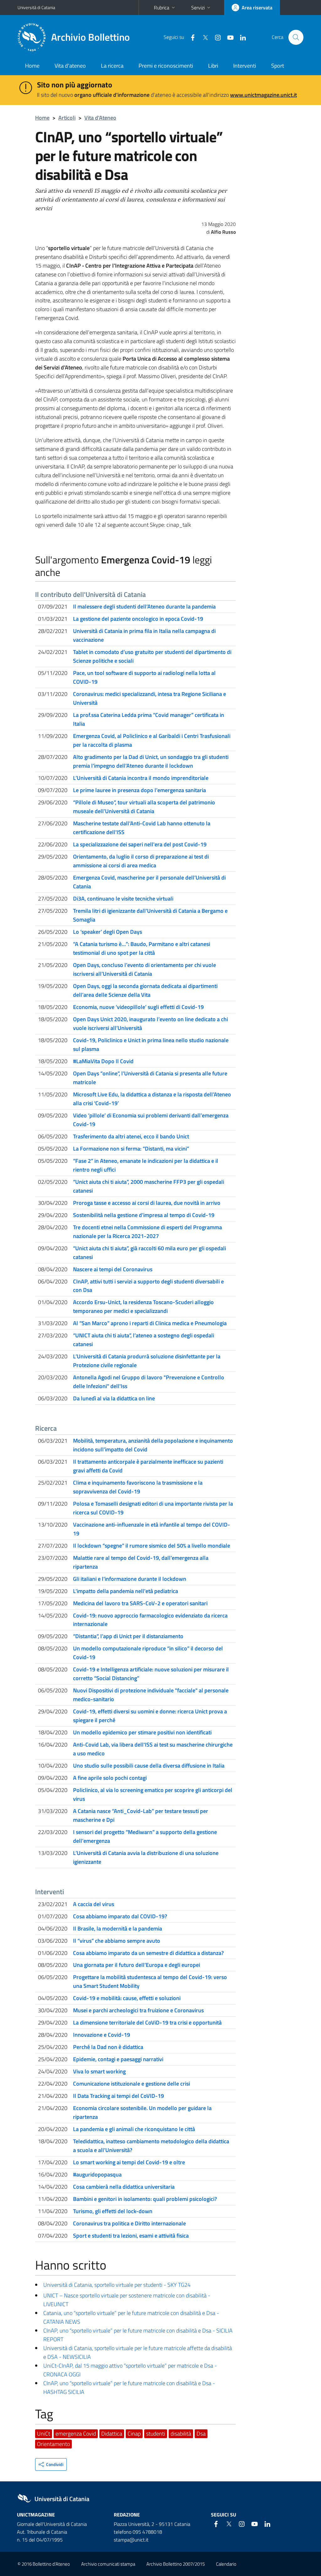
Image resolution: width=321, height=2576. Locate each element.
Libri (213, 66)
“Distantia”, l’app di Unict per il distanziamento (128, 1636)
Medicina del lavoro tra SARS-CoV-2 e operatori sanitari (140, 1603)
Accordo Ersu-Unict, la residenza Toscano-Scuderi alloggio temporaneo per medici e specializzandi (143, 1306)
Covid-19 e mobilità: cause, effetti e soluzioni (127, 1998)
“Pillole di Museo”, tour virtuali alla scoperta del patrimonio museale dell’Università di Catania (144, 807)
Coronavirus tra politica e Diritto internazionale (129, 2223)
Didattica (112, 2434)
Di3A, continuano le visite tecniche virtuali (123, 899)
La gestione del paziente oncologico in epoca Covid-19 (138, 619)
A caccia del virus (94, 1904)
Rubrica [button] (162, 8)
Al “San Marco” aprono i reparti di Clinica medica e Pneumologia (150, 1323)
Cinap (134, 2434)
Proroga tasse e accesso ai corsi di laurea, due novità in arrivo (147, 1203)
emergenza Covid (76, 2434)
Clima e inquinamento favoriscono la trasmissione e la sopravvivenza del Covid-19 (138, 1487)
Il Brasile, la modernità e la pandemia (118, 1928)
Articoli (67, 118)
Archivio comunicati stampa (108, 2564)
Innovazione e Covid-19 (102, 2035)
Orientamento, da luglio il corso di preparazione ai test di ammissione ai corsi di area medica (141, 861)
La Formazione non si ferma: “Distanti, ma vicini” (131, 1149)
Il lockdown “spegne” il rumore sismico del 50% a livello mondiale (152, 1546)
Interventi (245, 66)
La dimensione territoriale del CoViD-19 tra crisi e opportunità (147, 2022)
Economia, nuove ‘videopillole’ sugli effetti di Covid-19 (138, 1007)
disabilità (181, 2434)
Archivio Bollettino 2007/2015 (176, 2564)
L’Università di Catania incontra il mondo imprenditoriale (141, 778)
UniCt (44, 2434)
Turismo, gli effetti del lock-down (113, 2211)
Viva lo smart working (99, 2071)
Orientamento (53, 2444)
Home (32, 66)
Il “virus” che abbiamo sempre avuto (117, 1941)
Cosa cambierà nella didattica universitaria (124, 2187)
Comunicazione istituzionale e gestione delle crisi (132, 2084)
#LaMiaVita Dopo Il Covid (103, 1061)
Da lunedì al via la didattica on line (114, 1398)
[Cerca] (296, 37)
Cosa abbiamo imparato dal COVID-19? (120, 1916)
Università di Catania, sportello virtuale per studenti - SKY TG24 (117, 2285)
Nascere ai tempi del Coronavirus (113, 1269)
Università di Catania (36, 7)
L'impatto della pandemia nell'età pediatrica (126, 1591)
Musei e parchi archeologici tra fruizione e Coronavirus (138, 2010)
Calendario (226, 2564)
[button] (51, 2464)
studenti (156, 2434)
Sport (278, 66)
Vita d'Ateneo (100, 118)
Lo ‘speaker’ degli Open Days (108, 932)
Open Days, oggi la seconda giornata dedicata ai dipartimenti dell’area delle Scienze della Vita (145, 990)
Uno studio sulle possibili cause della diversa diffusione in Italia (149, 1766)
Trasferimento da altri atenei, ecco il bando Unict (131, 1136)
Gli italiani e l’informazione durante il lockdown (130, 1579)
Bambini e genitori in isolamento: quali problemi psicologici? (145, 2199)
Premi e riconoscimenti (166, 66)
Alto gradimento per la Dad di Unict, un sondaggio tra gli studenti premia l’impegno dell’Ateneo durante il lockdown (151, 761)
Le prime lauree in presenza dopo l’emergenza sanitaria (139, 790)
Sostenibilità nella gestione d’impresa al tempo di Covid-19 (144, 1215)
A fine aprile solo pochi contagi (110, 1778)
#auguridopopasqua (97, 2174)
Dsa (201, 2434)
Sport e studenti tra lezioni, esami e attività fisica (131, 2236)
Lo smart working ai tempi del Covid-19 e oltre (129, 2162)
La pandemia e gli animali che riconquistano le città (134, 2129)
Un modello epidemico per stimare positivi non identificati (142, 1732)
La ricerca (112, 66)
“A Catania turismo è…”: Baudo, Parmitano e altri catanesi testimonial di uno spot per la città (142, 948)
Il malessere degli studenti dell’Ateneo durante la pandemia (144, 606)
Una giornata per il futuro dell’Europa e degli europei (137, 1965)
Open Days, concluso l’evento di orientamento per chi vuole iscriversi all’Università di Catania (145, 969)
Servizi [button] (198, 8)
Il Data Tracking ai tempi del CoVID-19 (118, 2096)
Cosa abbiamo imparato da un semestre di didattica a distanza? (148, 1953)
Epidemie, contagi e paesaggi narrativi (118, 2059)
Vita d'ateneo (70, 66)
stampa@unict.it (131, 2540)
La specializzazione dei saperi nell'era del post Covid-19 (140, 844)
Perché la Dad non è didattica (108, 2047)
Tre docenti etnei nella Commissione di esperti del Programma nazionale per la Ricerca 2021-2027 (147, 1232)
